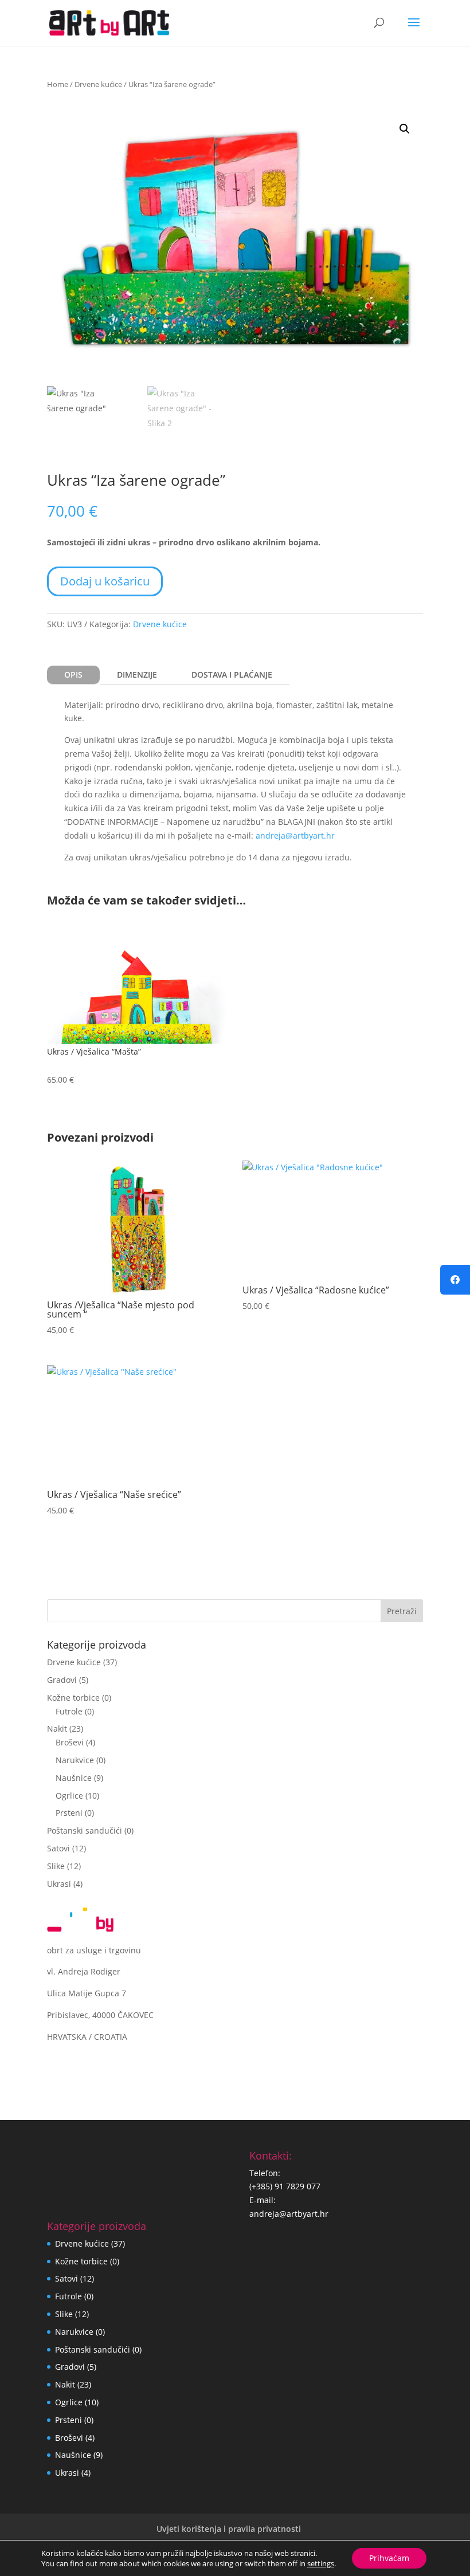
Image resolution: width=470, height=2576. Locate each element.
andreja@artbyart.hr (295, 835)
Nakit (57, 1729)
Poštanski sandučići (85, 1830)
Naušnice (74, 1778)
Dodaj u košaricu (105, 581)
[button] (405, 129)
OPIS (73, 675)
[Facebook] (455, 1280)
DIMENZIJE (137, 675)
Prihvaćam (389, 2558)
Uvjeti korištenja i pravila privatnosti (229, 2529)
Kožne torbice (73, 1698)
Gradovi (62, 1680)
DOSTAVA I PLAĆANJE (232, 675)
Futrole (69, 1711)
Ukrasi (59, 1884)
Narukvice (75, 1760)
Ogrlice (69, 1796)
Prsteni (69, 1813)
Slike (56, 1866)
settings (321, 2563)
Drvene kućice (98, 84)
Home (58, 84)
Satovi (58, 1848)
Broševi (70, 1742)
